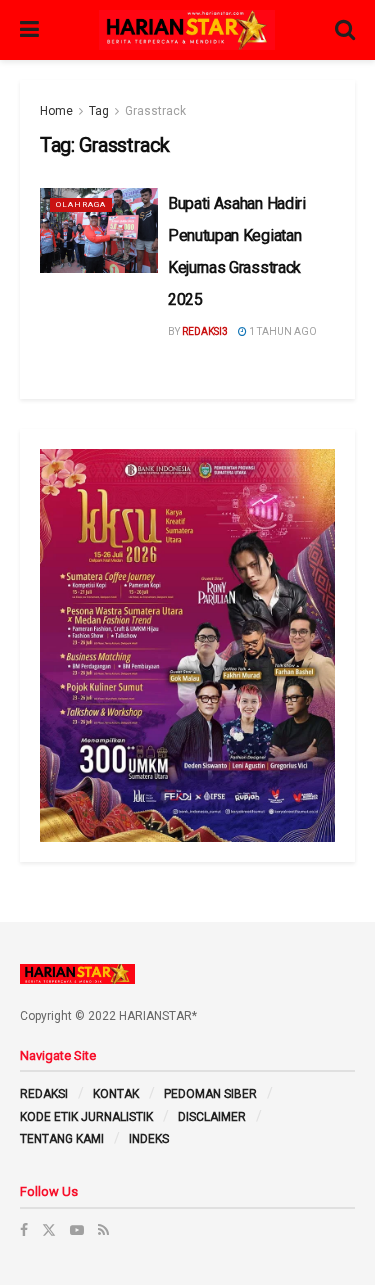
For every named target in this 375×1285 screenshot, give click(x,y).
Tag (99, 111)
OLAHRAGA (81, 204)
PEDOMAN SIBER (210, 1094)
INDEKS (149, 1139)
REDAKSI (44, 1094)
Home (56, 111)
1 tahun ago (282, 331)
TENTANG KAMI (62, 1139)
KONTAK (116, 1094)
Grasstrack (155, 111)
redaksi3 (205, 331)
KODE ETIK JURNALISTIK (86, 1117)
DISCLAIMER (212, 1117)
